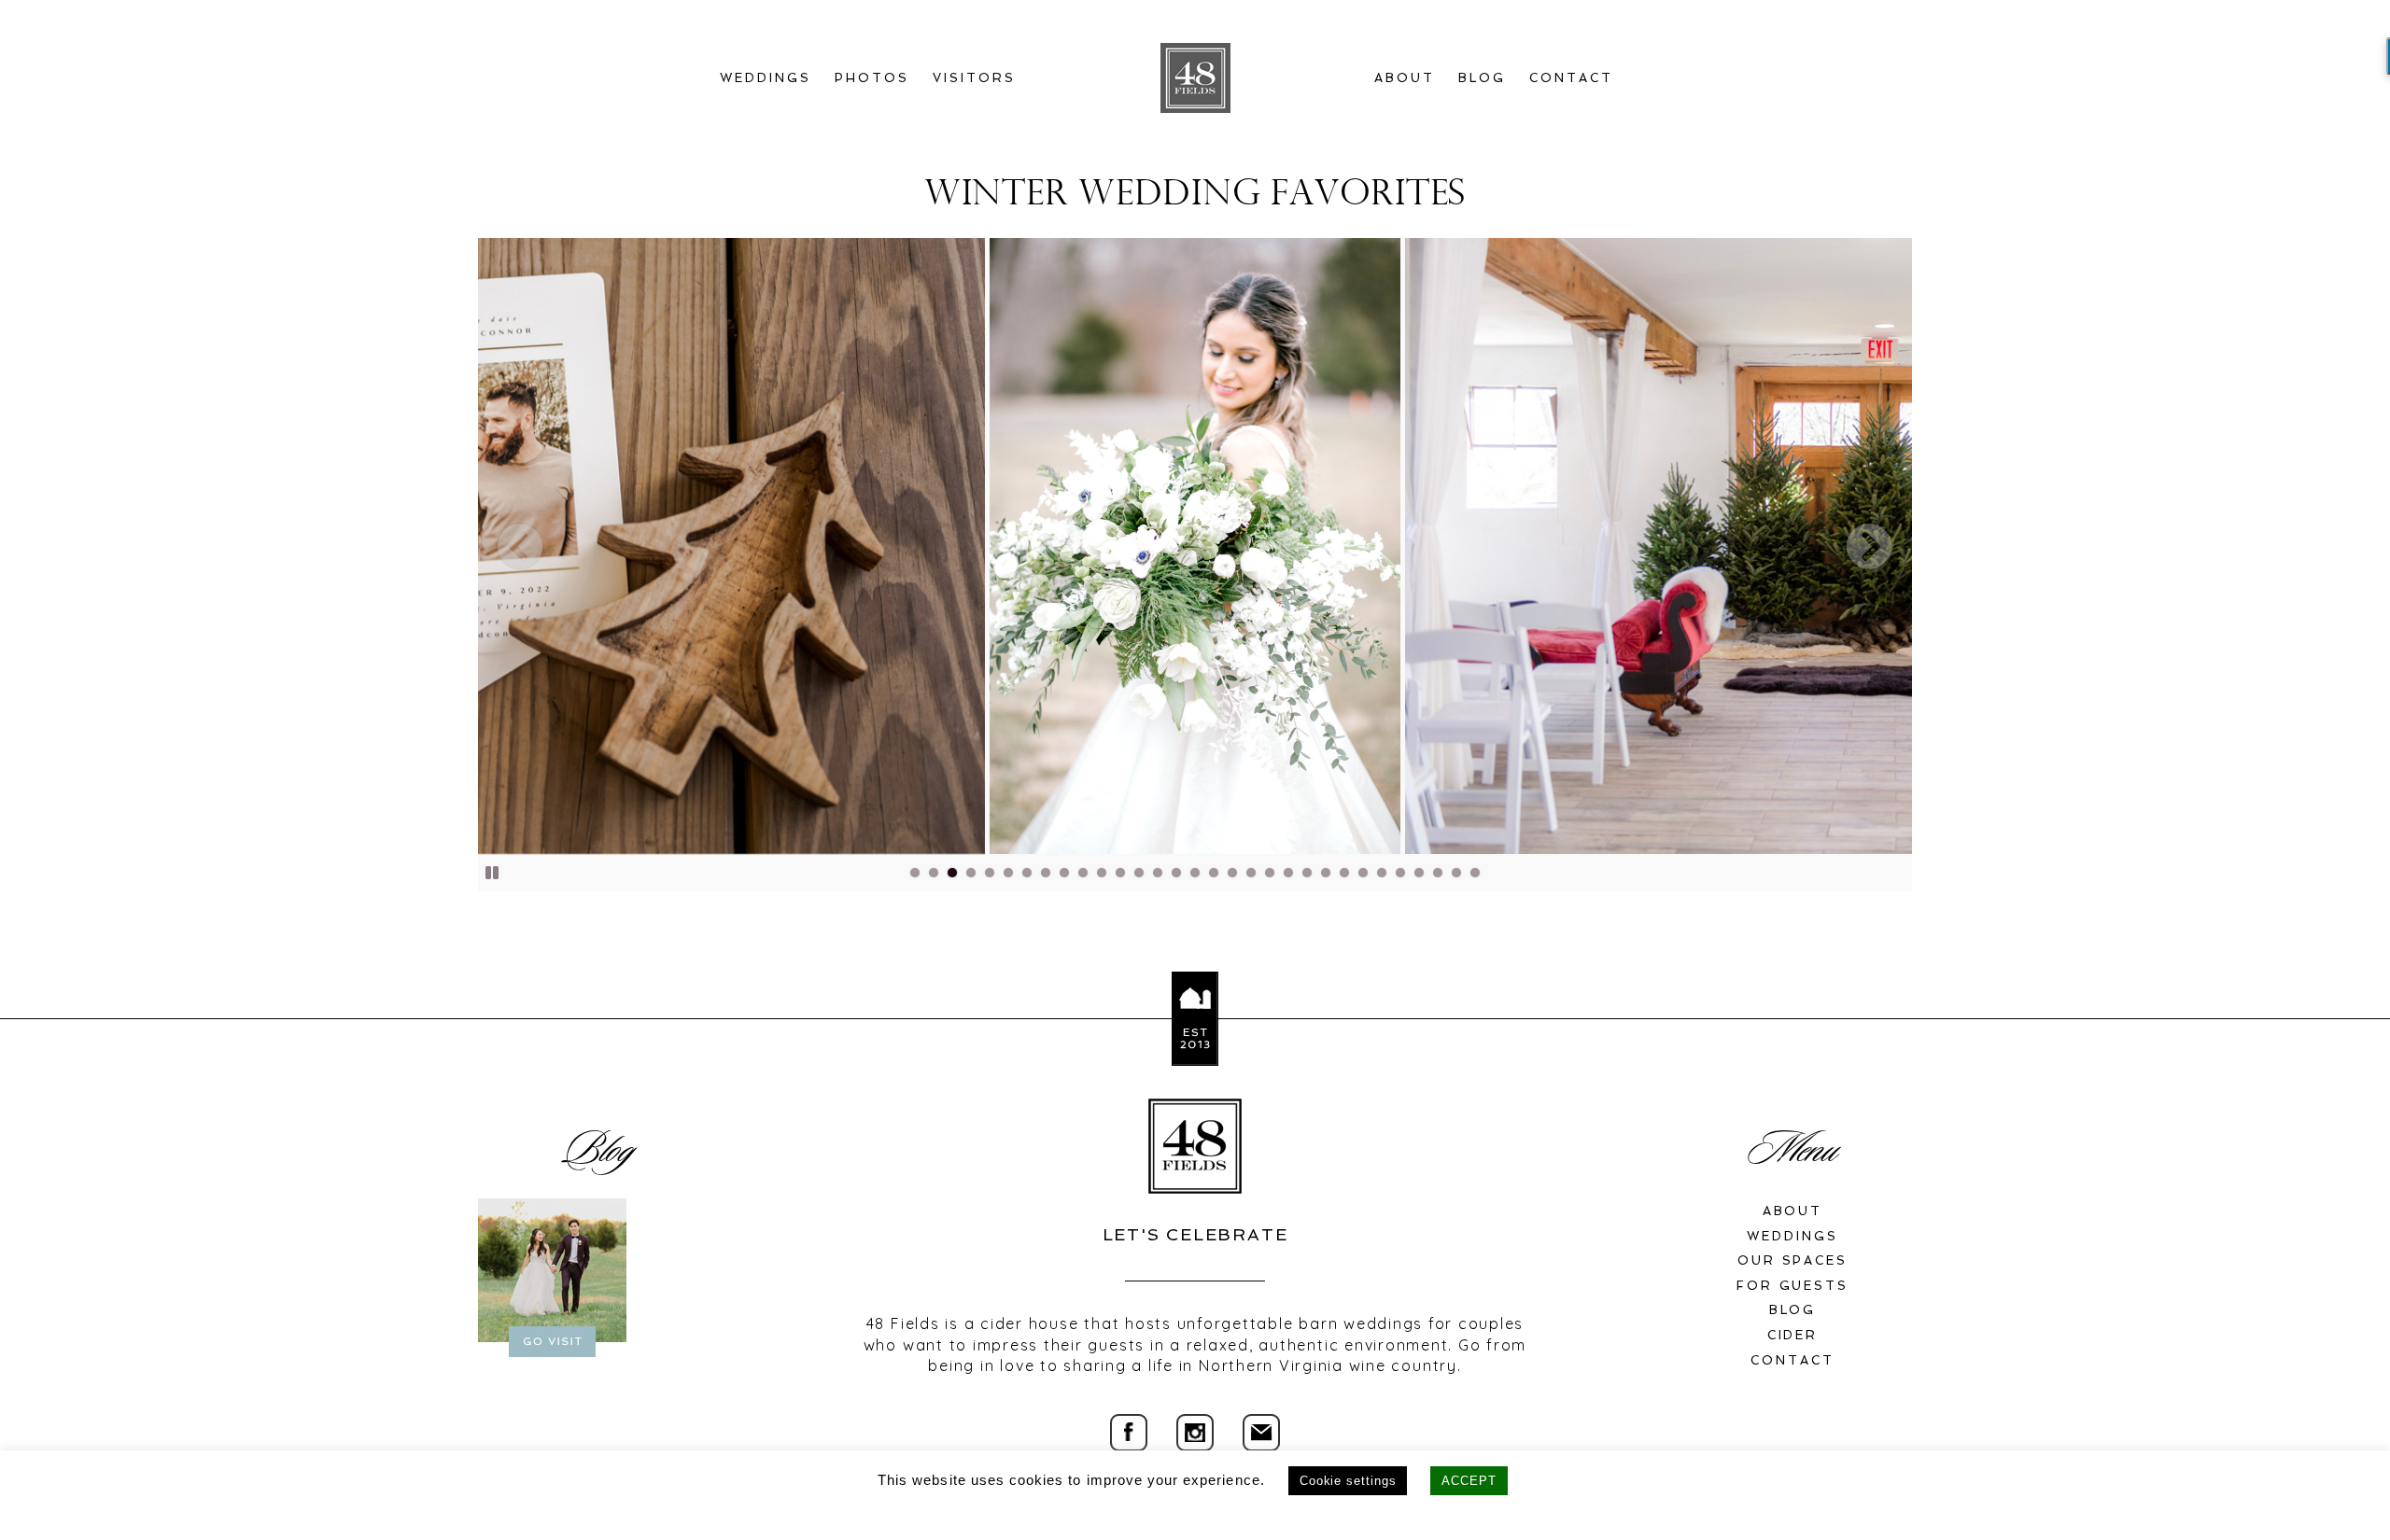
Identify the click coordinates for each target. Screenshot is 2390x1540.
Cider (1793, 1335)
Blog (1482, 78)
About (1405, 78)
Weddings (766, 78)
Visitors (974, 78)
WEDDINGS (1792, 1236)
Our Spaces (1793, 1260)
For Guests (1793, 1286)
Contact (1571, 78)
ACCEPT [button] (1469, 1481)
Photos (872, 78)
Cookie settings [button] (1348, 1481)
